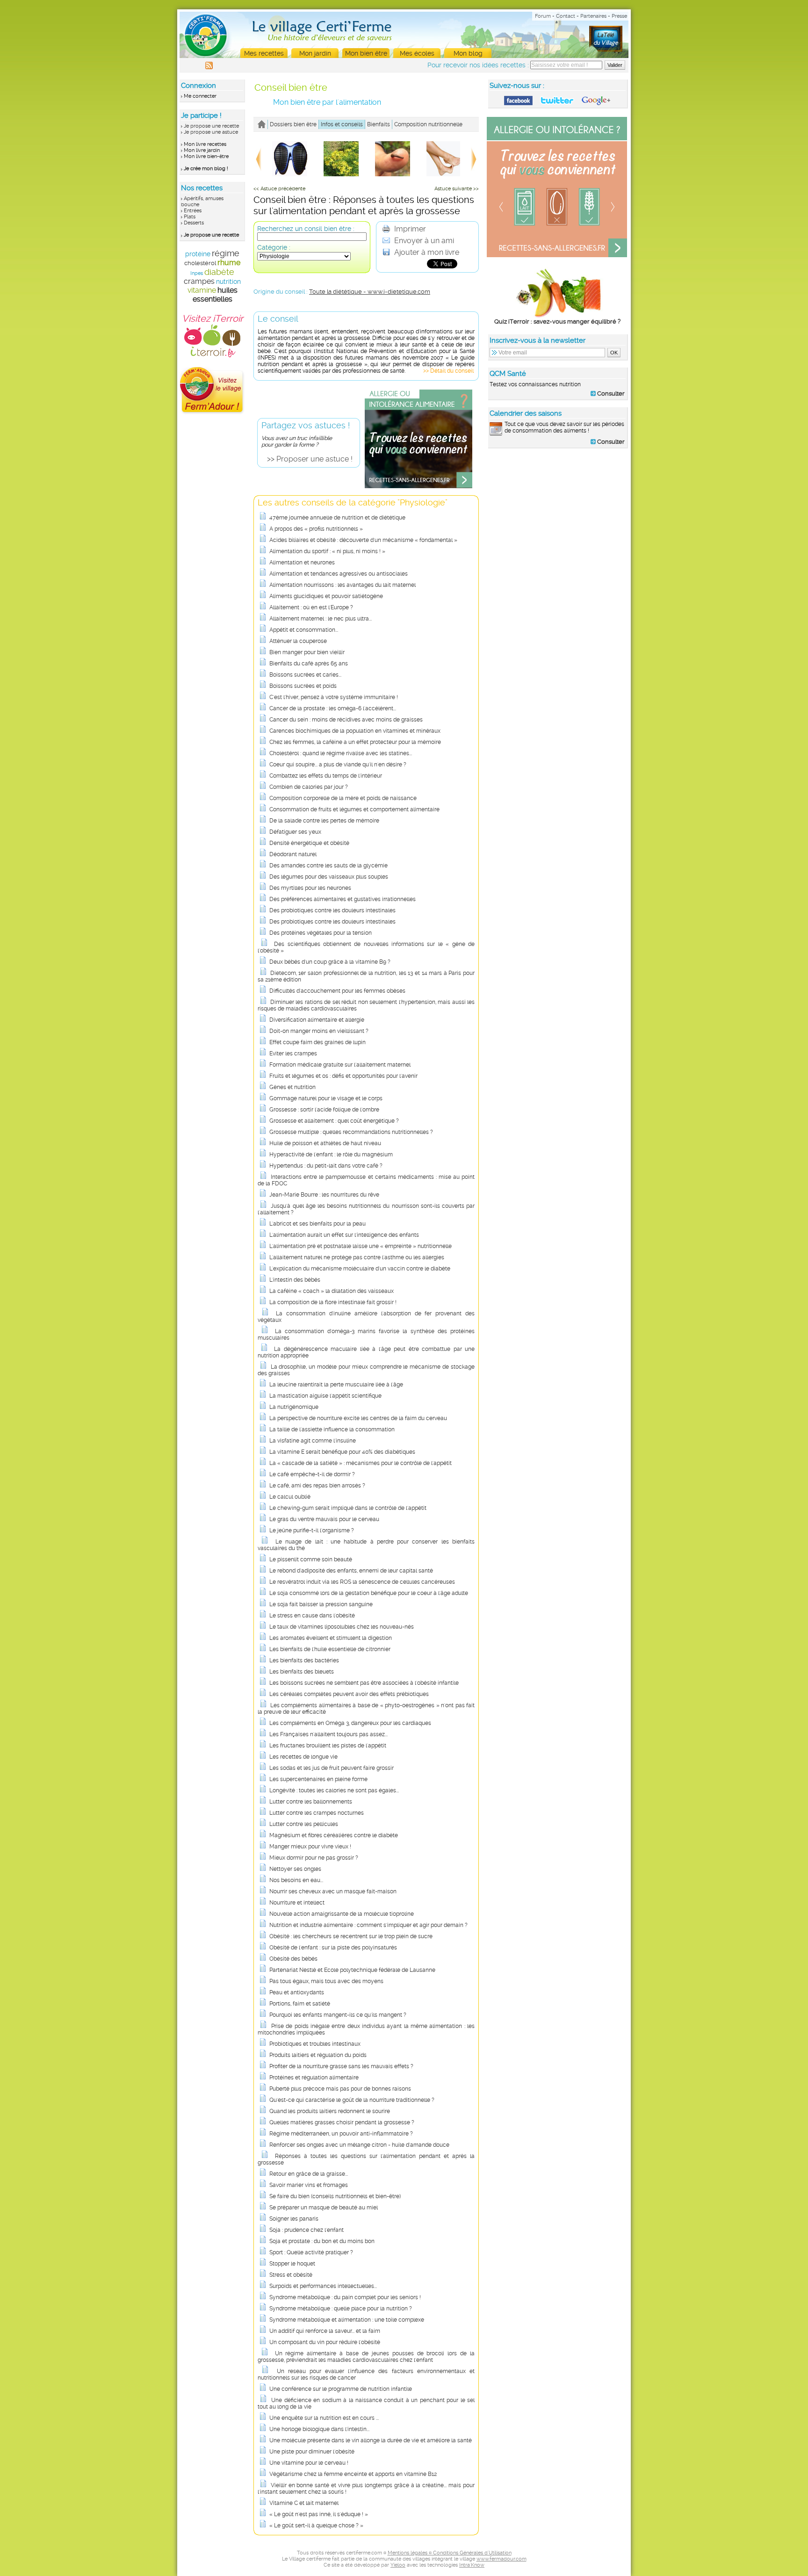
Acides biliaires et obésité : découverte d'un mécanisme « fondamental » (363, 540)
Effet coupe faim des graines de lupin (317, 1042)
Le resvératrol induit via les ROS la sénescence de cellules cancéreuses (362, 1582)
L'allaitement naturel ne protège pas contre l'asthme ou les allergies (357, 1257)
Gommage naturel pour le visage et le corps (326, 1098)
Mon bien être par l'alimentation (327, 102)
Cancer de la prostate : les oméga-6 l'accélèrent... (333, 708)
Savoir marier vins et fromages (309, 2185)
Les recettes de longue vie (303, 1757)
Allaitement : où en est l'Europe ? (311, 607)
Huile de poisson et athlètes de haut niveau (325, 1143)
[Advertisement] (558, 515)
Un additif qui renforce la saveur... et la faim (325, 2331)
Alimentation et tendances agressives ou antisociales (339, 574)
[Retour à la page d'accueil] (262, 124)
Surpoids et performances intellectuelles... (323, 2286)
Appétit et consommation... (304, 630)
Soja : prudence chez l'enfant (307, 2230)
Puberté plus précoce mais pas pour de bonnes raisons (340, 2089)
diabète (219, 272)
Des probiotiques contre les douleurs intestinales (332, 910)
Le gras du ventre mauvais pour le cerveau (324, 1519)
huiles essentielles (215, 295)
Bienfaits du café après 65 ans (309, 664)
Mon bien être (366, 53)
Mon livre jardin (202, 150)
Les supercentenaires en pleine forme (318, 1779)
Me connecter (200, 96)
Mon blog (468, 53)
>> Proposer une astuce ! (310, 459)
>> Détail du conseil (448, 371)
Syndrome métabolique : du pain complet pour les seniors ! (345, 2297)
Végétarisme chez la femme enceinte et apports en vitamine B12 (353, 2474)
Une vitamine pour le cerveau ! (309, 2463)
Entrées (193, 211)
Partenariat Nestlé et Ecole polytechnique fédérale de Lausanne (352, 1970)
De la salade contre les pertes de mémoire (324, 821)
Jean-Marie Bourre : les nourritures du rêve (324, 1195)
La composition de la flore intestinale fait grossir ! (333, 1302)
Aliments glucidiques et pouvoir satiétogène (326, 596)
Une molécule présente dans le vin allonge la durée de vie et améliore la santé (371, 2440)
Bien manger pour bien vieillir (307, 652)
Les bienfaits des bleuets (302, 1672)
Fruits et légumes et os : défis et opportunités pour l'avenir (343, 1076)
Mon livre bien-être (206, 156)
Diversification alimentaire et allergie (317, 1020)
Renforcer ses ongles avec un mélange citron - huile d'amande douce (359, 2145)
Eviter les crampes (293, 1053)
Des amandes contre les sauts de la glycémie (328, 866)
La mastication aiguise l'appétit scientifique (325, 1396)
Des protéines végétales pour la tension (321, 933)
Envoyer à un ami (423, 241)
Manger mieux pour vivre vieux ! (310, 1847)
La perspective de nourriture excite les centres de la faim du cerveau (358, 1418)
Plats (190, 217)
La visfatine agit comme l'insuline (313, 1441)
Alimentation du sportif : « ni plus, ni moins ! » (327, 551)
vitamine (202, 290)
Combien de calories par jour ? (309, 787)
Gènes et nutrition (292, 1087)
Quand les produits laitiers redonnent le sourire (330, 2111)
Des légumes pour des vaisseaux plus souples (329, 877)
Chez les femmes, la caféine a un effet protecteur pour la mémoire (355, 742)
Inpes (197, 273)
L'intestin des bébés (295, 1280)
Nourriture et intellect (297, 1903)
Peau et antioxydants (297, 1992)
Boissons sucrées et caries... (305, 675)
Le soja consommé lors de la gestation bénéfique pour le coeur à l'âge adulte (369, 1593)
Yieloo (398, 2565)
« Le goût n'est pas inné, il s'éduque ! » (319, 2514)
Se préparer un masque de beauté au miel (324, 2208)
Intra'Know (472, 2565)
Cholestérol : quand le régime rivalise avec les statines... (341, 753)
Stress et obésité (291, 2275)
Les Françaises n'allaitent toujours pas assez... (328, 1734)
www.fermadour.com (501, 2559)
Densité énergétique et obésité (309, 843)
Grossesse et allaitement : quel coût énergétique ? (334, 1121)
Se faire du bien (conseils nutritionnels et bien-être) (335, 2196)
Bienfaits (379, 124)
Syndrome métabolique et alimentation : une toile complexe (347, 2320)
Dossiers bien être (293, 124)
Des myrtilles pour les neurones (310, 888)
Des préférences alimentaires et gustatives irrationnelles (343, 899)
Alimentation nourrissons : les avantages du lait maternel (343, 585)
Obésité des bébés (293, 1959)
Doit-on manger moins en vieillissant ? (319, 1031)
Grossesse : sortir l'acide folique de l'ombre (324, 1110)
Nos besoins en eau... (296, 1880)
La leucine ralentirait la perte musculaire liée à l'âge (336, 1385)
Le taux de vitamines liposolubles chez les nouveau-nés (342, 1627)
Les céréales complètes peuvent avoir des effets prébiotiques (349, 1694)
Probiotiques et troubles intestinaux (315, 2044)
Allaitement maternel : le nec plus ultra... (321, 619)
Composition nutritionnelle (428, 124)
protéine (198, 254)
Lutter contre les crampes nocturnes (317, 1813)
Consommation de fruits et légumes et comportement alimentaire (354, 809)
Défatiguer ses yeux (295, 832)
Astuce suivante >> (457, 189)
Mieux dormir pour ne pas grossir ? (314, 1858)
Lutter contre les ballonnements (311, 1802)
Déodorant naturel (293, 854)
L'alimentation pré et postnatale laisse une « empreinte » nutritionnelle (361, 1246)
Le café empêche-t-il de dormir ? (312, 1474)
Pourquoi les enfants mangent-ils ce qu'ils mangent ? (338, 2015)
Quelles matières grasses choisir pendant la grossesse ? (342, 2122)
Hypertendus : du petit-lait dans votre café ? (326, 1166)
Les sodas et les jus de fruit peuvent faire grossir (332, 1768)
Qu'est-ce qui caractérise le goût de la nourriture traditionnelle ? (352, 2100)
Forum (543, 16)
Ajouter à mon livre (426, 252)
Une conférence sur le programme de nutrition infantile (341, 2389)
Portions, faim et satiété (300, 2004)
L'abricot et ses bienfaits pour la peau (317, 1224)
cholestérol (200, 263)
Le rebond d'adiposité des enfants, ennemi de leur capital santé (351, 1571)
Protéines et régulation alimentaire (314, 2078)
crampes (199, 281)
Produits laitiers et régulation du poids (318, 2055)
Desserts (194, 223)
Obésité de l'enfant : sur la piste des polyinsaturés (333, 1948)
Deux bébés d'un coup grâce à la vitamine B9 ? (330, 962)
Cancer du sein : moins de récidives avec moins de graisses (346, 720)
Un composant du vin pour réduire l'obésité (325, 2342)
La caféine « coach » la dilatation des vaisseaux (332, 1291)
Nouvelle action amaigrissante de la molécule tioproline (342, 1914)
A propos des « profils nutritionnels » (316, 529)
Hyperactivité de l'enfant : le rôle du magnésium (331, 1155)
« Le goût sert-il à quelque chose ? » (316, 2525)
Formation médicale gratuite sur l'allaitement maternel (340, 1065)
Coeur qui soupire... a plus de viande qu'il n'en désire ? (338, 765)
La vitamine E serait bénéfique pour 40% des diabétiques (342, 1452)
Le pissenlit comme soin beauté (311, 1559)
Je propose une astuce (211, 132)
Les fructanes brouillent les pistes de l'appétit (328, 1746)
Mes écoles (417, 53)
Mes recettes (264, 53)
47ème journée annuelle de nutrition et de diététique (337, 518)
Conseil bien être (291, 87)
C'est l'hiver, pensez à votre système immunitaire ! (334, 697)
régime (226, 253)
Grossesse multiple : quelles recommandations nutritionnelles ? (351, 1132)
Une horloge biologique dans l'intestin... (319, 2429)
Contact (566, 16)
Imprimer (409, 229)
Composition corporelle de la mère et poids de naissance (343, 798)
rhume (229, 263)
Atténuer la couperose (298, 641)
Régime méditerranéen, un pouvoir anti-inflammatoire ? (341, 2134)
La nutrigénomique (294, 1407)
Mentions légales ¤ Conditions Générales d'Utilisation (450, 2553)
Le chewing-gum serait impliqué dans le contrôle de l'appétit (348, 1508)
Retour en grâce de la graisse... (309, 2174)
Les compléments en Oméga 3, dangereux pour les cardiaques (350, 1723)
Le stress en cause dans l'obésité (312, 1616)
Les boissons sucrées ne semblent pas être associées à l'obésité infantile (364, 1683)
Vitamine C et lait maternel (304, 2503)
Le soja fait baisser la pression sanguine (321, 1604)
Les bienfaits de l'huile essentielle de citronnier (330, 1649)
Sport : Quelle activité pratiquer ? (311, 2252)
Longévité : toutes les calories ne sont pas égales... (334, 1790)
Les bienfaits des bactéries (304, 1660)
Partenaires (593, 16)
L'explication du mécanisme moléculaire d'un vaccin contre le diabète (360, 1269)
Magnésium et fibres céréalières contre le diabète (334, 1835)
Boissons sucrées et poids (303, 686)
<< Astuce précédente (279, 189)
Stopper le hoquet (292, 2264)
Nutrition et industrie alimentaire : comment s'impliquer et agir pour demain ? (368, 1925)
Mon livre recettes (205, 144)
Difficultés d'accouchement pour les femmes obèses (337, 991)
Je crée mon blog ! (206, 169)
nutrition (228, 281)
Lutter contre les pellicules (304, 1824)
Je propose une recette (211, 126)
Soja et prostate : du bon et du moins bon (322, 2241)
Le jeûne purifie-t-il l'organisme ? (312, 1530)
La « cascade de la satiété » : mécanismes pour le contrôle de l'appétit (361, 1463)
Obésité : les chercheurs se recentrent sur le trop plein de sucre (351, 1936)
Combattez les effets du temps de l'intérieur (326, 776)
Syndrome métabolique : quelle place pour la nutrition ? (341, 2309)
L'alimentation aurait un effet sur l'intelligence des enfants (344, 1235)
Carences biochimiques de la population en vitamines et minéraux (355, 731)
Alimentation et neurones (302, 563)
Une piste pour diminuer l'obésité (312, 2452)
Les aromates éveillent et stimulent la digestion (331, 1638)
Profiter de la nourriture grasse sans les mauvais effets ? (341, 2066)
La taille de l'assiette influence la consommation (332, 1429)
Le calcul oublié (290, 1497)
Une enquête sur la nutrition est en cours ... (324, 2418)
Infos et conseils (342, 124)
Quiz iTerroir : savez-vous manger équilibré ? (557, 321)
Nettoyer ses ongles (295, 1869)
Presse (619, 16)
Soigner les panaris (294, 2219)
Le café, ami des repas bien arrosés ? (317, 1486)
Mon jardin (315, 53)
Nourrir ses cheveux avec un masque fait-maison (333, 1891)
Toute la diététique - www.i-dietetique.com (370, 292)
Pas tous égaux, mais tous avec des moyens (326, 1981)
